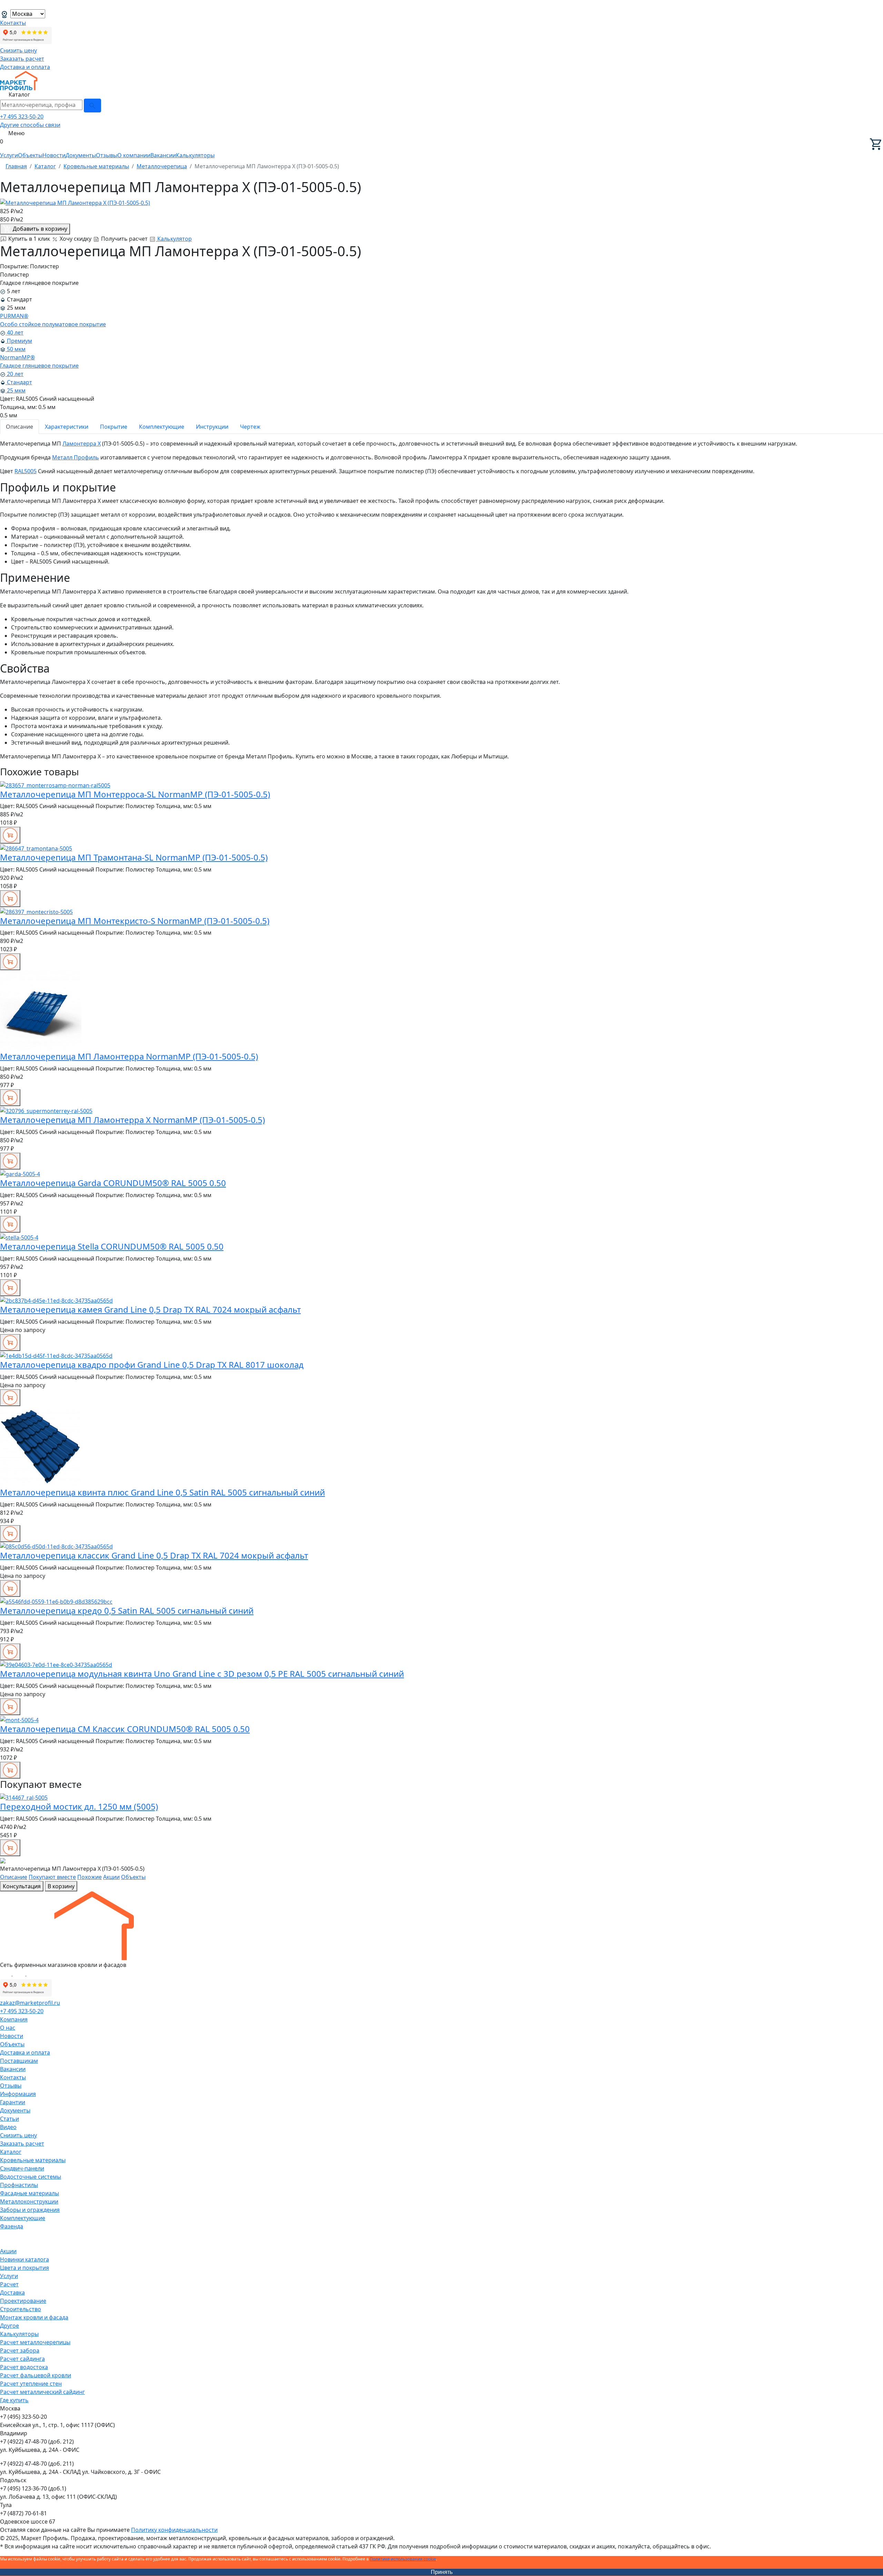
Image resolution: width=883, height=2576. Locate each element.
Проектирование (23, 2301)
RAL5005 (26, 471)
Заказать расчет (22, 59)
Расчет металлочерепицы (35, 2342)
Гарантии (13, 2102)
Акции (111, 1877)
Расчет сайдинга (22, 2359)
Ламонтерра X (82, 444)
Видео (8, 2127)
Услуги (9, 155)
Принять (442, 2572)
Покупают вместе (52, 1877)
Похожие (90, 1877)
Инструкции (212, 427)
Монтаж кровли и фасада (34, 2317)
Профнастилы (19, 2185)
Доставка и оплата (25, 67)
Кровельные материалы (33, 2160)
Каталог (11, 2152)
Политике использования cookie (403, 2559)
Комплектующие (162, 427)
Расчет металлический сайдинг (42, 2392)
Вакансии (163, 155)
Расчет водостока (24, 2367)
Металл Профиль (76, 457)
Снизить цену (18, 50)
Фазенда (12, 2226)
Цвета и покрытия (24, 2268)
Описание (19, 427)
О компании (134, 155)
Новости (54, 155)
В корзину (61, 1886)
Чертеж (250, 427)
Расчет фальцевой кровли (36, 2375)
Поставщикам (19, 2061)
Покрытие (114, 427)
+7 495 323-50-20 (22, 117)
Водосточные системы (31, 2177)
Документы (81, 155)
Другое (9, 2326)
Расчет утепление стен (31, 2384)
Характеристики (67, 427)
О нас (8, 2028)
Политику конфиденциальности (174, 2530)
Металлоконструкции (29, 2201)
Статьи (9, 2119)
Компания (14, 2019)
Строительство (21, 2309)
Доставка (12, 2292)
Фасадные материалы (29, 2193)
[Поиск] (92, 106)
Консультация (22, 1886)
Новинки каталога (24, 2259)
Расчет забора (20, 2350)
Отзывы (107, 155)
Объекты (30, 155)
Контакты (13, 23)
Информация (18, 2094)
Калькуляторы (195, 155)
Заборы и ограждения (30, 2210)
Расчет (9, 2284)
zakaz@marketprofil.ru (30, 2003)
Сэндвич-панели (22, 2168)
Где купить (14, 2400)
